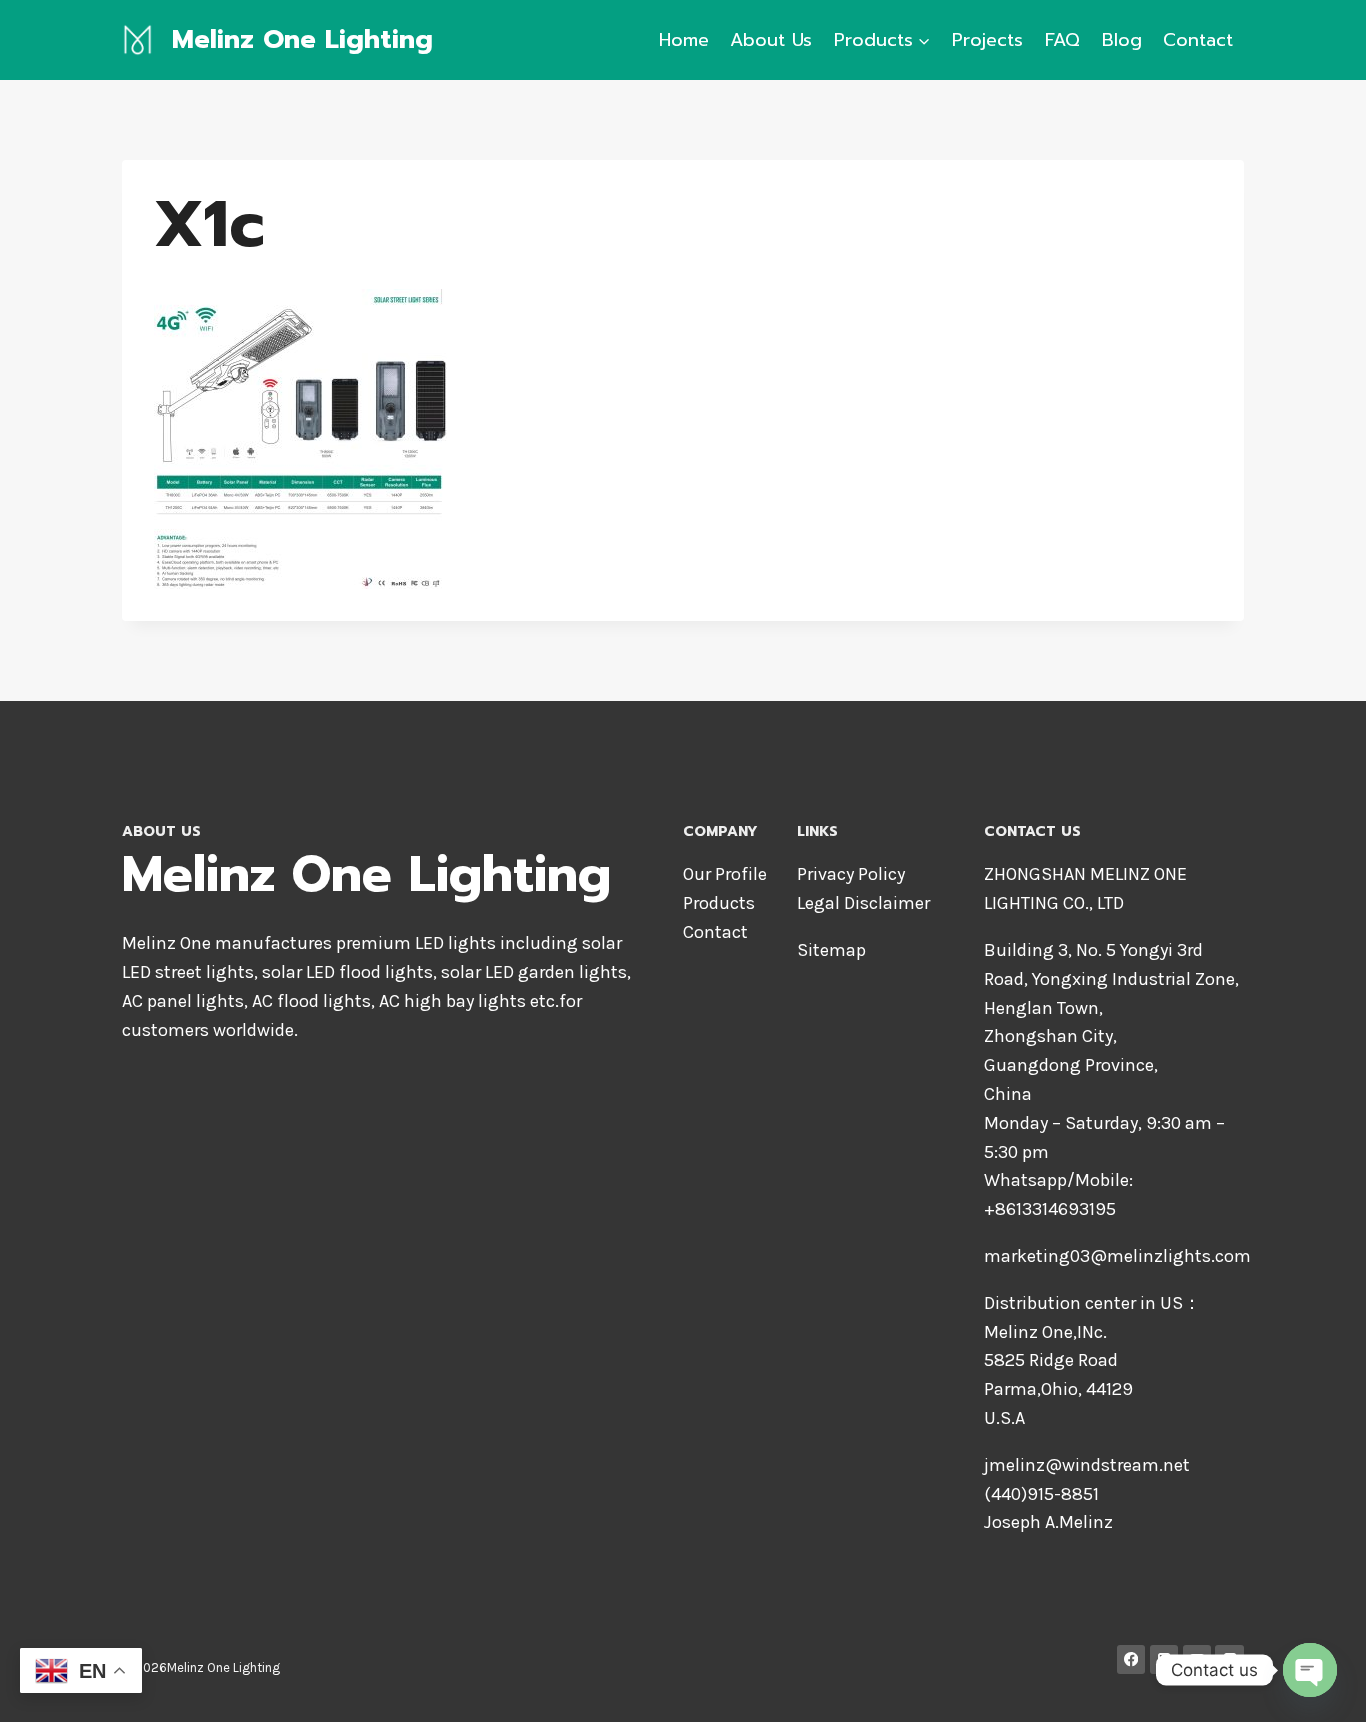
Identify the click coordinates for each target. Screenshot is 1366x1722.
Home (684, 40)
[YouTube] (1197, 1659)
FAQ (1062, 40)
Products (719, 903)
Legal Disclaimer (863, 903)
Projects (987, 40)
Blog (1122, 40)
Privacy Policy (851, 874)
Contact (1198, 40)
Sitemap (831, 950)
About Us (771, 40)
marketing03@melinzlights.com (1117, 1256)
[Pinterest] (1229, 1659)
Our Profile (725, 874)
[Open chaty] (1310, 1670)
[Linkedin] (1164, 1659)
